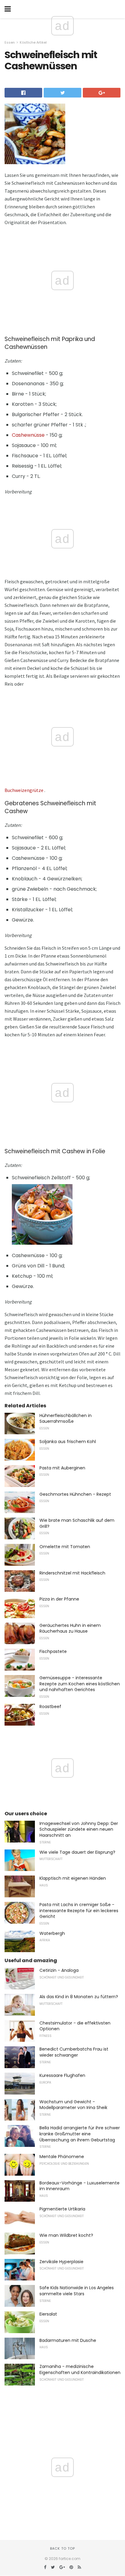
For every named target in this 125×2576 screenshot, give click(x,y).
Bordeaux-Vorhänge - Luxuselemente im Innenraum (79, 2186)
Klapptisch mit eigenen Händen (73, 1878)
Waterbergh (52, 1933)
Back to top (62, 2548)
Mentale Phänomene (62, 2157)
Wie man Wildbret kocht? (66, 2235)
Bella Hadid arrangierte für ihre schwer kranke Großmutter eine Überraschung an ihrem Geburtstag (80, 2134)
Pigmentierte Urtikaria (62, 2209)
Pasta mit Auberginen (62, 1468)
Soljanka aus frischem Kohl (68, 1442)
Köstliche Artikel (33, 42)
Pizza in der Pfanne (59, 1599)
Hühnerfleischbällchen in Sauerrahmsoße (66, 1419)
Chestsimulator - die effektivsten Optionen (75, 2026)
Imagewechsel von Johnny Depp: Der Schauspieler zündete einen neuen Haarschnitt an (79, 1829)
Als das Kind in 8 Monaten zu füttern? (79, 1997)
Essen (10, 42)
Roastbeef (50, 1707)
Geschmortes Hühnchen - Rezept (75, 1494)
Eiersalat (48, 2314)
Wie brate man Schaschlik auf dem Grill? (77, 1523)
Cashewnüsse (28, 435)
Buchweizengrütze (24, 790)
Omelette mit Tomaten (65, 1547)
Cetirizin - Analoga (59, 1970)
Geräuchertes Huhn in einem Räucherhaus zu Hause (70, 1628)
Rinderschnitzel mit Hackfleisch (72, 1573)
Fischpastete (53, 1651)
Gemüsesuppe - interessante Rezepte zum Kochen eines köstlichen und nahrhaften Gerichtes (80, 1684)
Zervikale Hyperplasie (61, 2262)
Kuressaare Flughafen (62, 2075)
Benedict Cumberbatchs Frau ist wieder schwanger (74, 2052)
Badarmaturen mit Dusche (68, 2340)
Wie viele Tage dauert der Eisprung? (77, 1852)
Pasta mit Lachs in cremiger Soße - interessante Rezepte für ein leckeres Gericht (79, 1910)
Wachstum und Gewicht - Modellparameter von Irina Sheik (73, 2105)
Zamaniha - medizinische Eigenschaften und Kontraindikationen (80, 2369)
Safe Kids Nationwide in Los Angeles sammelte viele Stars (77, 2291)
